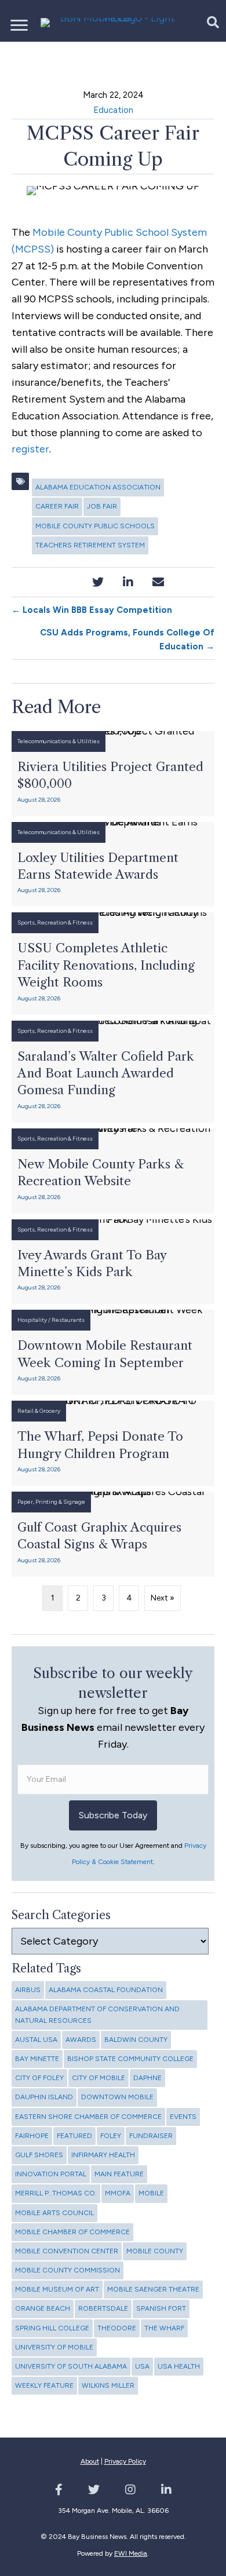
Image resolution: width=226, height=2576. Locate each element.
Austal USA (36, 2040)
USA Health (179, 2366)
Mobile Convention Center (67, 2251)
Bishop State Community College (130, 2059)
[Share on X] (98, 582)
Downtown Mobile (117, 2097)
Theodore (117, 2328)
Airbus (28, 1990)
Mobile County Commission (68, 2270)
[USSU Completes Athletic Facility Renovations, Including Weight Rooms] (113, 963)
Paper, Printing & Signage (51, 1502)
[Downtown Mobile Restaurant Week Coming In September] (113, 1352)
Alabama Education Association (98, 487)
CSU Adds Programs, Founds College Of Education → (127, 640)
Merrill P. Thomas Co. (56, 2193)
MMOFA (118, 2193)
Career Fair (57, 506)
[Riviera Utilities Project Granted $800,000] (113, 774)
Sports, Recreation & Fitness (55, 922)
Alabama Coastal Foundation (106, 1990)
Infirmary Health (103, 2155)
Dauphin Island (44, 2097)
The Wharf (164, 2328)
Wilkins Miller (108, 2385)
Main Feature (119, 2174)
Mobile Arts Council (54, 2213)
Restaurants (68, 1320)
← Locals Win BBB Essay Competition (92, 610)
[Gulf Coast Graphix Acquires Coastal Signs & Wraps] (113, 1534)
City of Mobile (99, 2078)
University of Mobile (54, 2347)
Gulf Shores (39, 2155)
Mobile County (155, 2251)
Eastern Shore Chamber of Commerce (88, 2117)
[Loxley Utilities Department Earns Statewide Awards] (113, 865)
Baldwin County (136, 2040)
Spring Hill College (52, 2328)
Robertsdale (103, 2308)
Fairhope (32, 2136)
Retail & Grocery (39, 1411)
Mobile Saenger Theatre (153, 2289)
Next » (163, 1598)
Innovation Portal (51, 2174)
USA (142, 2366)
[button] (207, 22)
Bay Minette (37, 2059)
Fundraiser (151, 2136)
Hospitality (32, 1320)
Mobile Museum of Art (57, 2289)
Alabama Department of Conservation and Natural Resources (97, 2014)
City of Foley (39, 2078)
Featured (74, 2136)
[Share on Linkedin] (128, 582)
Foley (111, 2136)
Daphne (147, 2078)
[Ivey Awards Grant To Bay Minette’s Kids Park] (113, 1262)
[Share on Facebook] (68, 582)
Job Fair (102, 506)
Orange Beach (43, 2308)
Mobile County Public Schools (95, 526)
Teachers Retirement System (90, 545)
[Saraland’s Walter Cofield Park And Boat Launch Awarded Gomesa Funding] (113, 1072)
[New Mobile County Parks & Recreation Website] (113, 1171)
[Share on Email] (158, 582)
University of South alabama (71, 2366)
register (30, 449)
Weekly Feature (44, 2385)
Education (113, 110)
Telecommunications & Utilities (59, 741)
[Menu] (19, 25)
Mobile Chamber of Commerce (72, 2232)
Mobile (151, 2193)
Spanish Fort (161, 2308)
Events (183, 2117)
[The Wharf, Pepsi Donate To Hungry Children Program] (113, 1443)
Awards (81, 2040)
